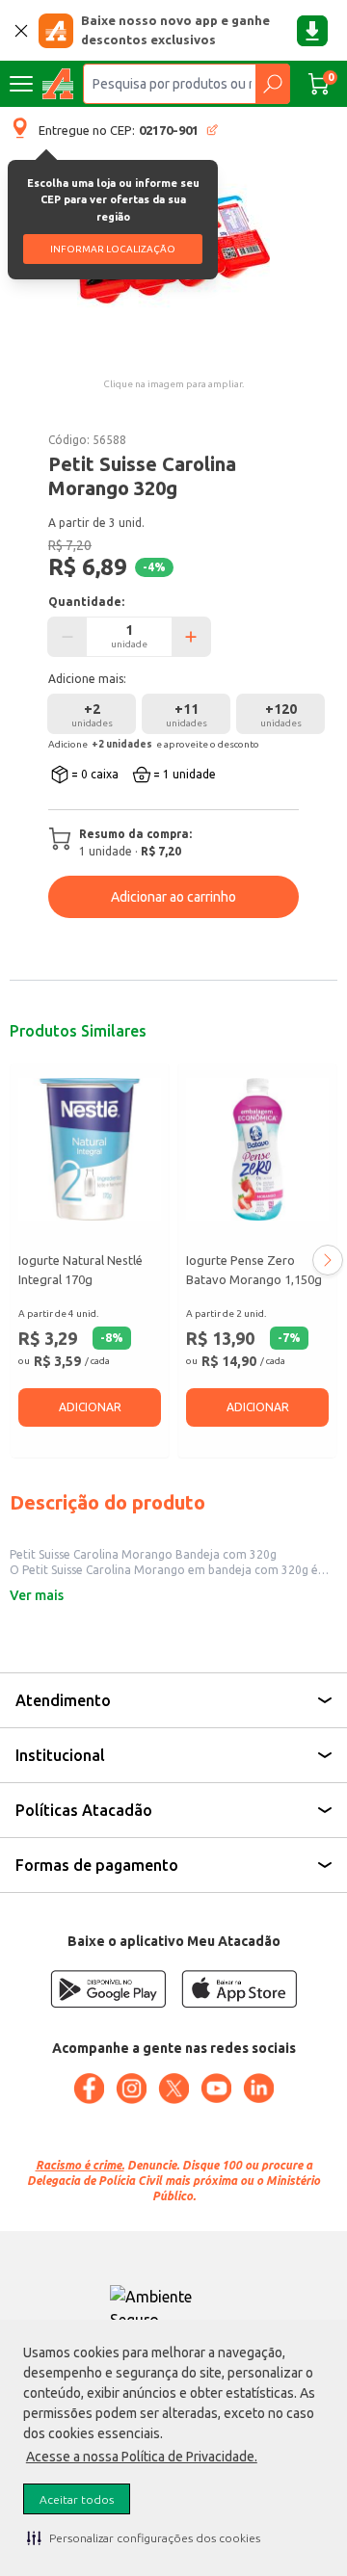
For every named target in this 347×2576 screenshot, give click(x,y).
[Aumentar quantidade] (191, 637)
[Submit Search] (272, 84)
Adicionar (90, 1407)
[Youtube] (216, 2089)
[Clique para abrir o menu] (21, 84)
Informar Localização (113, 249)
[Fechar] (21, 31)
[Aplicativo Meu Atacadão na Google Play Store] (108, 1989)
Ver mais (37, 1595)
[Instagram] (131, 2089)
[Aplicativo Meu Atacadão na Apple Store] (239, 1989)
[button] (144, 2537)
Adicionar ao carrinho (173, 897)
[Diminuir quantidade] (67, 637)
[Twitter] (173, 2089)
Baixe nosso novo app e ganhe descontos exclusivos (175, 30)
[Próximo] (328, 1260)
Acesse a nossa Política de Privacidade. (142, 2457)
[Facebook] (89, 2089)
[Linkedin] (258, 2089)
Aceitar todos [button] (77, 2499)
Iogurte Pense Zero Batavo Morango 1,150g (254, 1270)
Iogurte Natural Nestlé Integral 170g (80, 1270)
